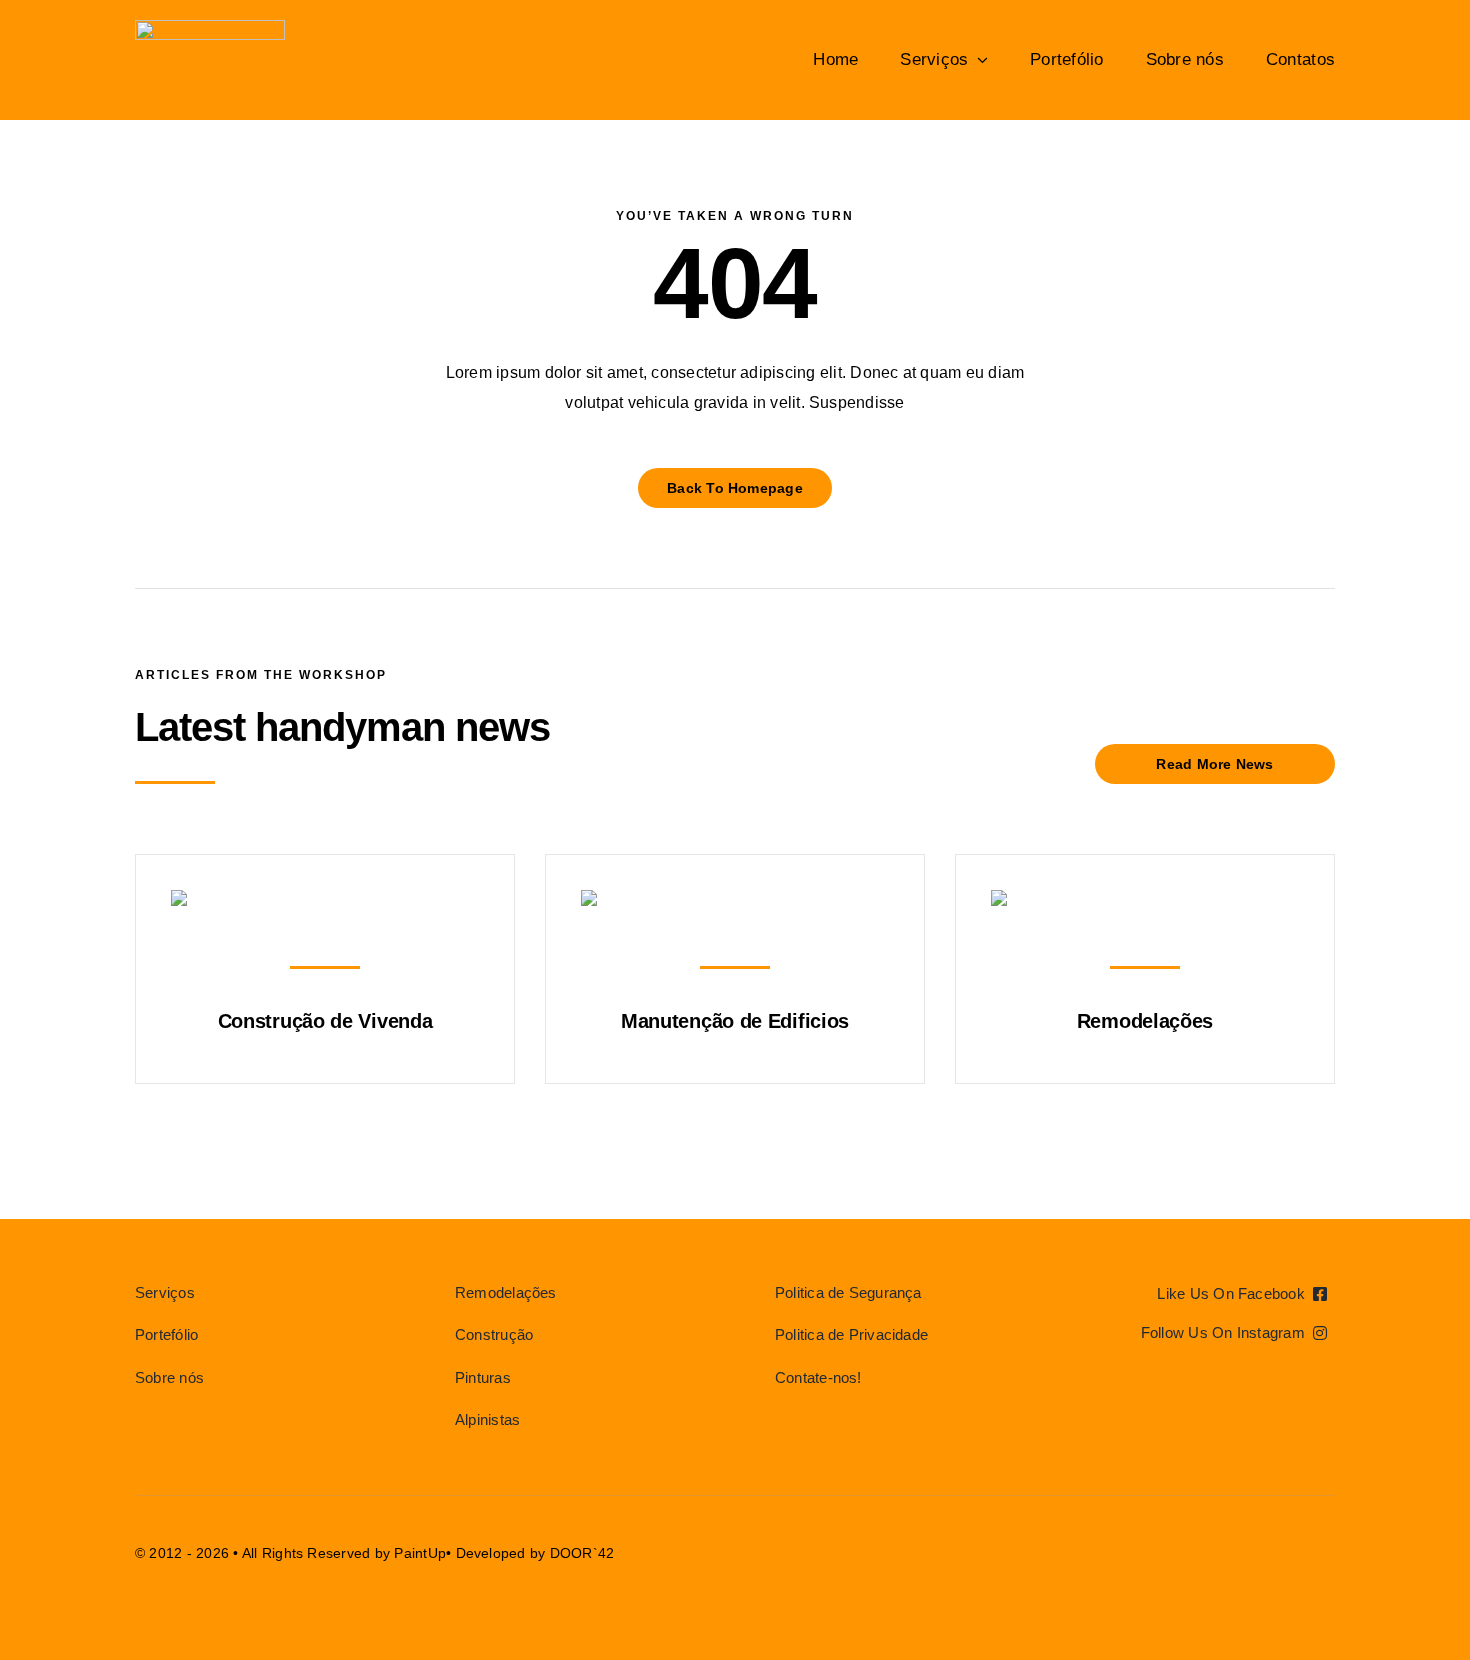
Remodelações (1145, 1021)
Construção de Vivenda (325, 1021)
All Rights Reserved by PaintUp (344, 1553)
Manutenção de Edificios (735, 1021)
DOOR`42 (582, 1553)
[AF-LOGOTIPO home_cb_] (210, 27)
